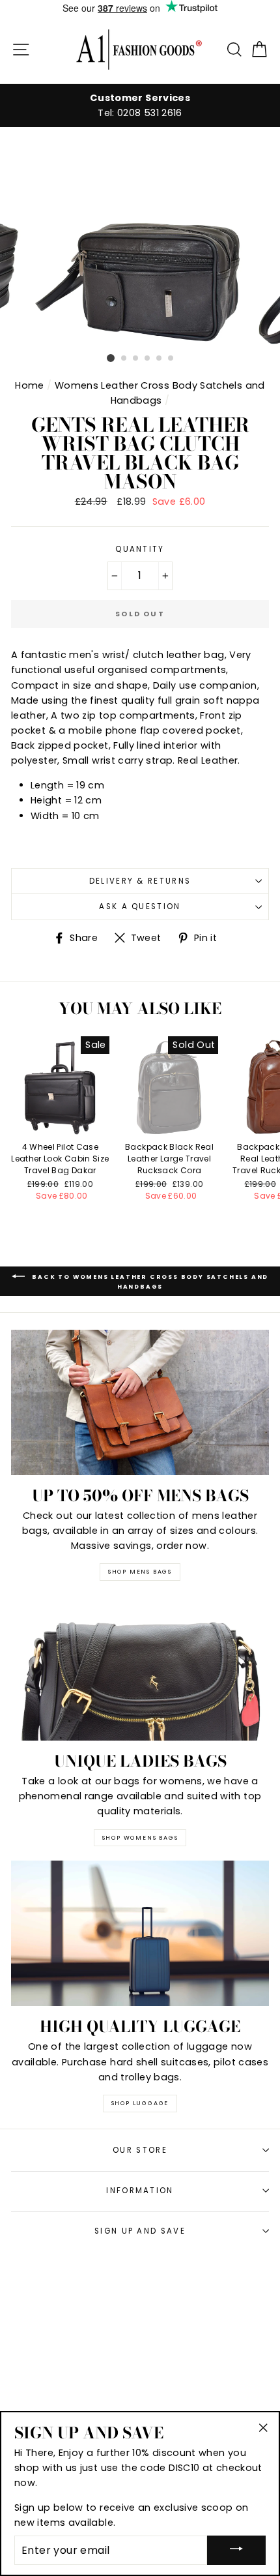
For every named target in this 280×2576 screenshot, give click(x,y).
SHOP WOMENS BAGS (140, 1838)
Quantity (140, 549)
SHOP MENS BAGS (140, 1572)
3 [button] (136, 359)
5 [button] (160, 359)
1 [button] (111, 358)
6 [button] (171, 359)
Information (140, 2191)
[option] (140, 106)
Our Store (140, 2150)
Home (29, 385)
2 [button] (124, 359)
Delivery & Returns (140, 881)
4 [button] (148, 359)
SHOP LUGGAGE (140, 2103)
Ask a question (140, 906)
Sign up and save (140, 2231)
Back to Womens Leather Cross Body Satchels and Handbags (149, 1282)
